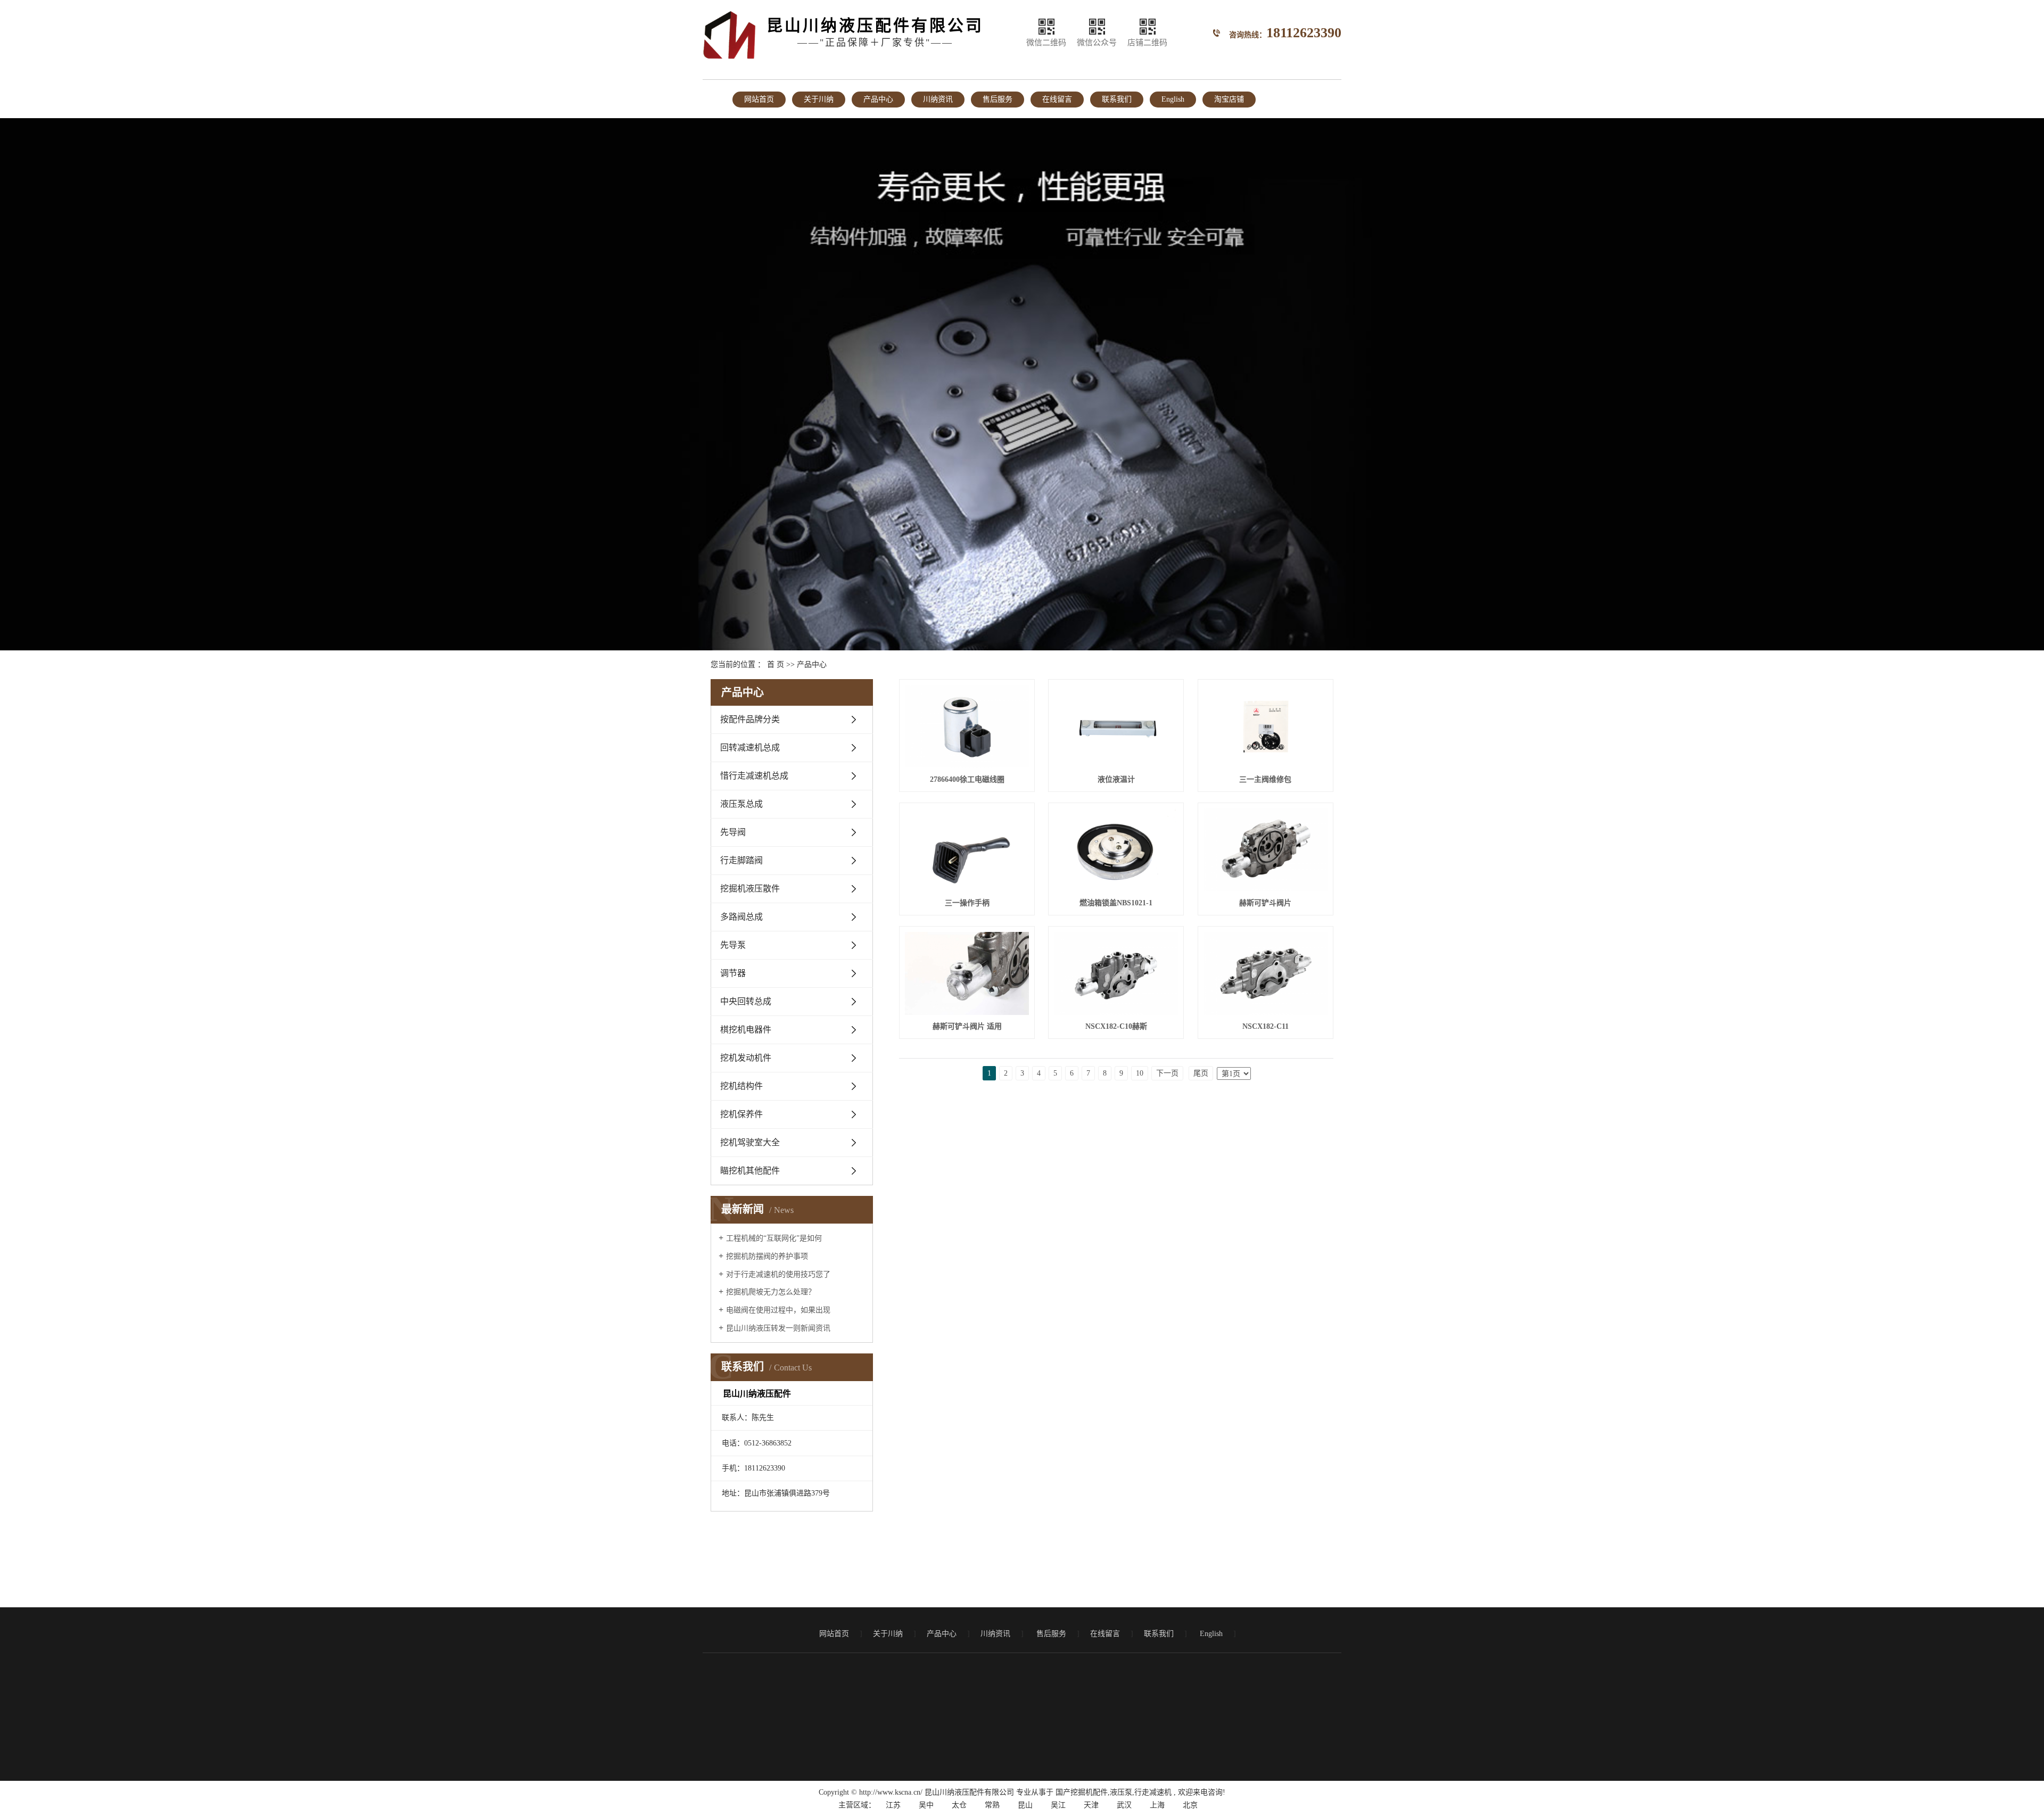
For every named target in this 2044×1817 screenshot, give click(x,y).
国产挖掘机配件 (1082, 1792)
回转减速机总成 (750, 748)
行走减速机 (1153, 1792)
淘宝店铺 (1229, 99)
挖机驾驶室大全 (750, 1142)
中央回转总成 (746, 1001)
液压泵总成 (741, 804)
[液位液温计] (1116, 726)
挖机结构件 (741, 1086)
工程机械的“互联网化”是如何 (774, 1238)
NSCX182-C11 (1266, 1026)
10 (1140, 1073)
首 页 (776, 664)
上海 (1157, 1805)
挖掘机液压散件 (750, 889)
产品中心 (878, 99)
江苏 (893, 1805)
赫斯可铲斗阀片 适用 (967, 1026)
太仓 (959, 1805)
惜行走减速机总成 (754, 776)
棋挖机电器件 (746, 1030)
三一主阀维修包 (1265, 779)
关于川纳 (819, 99)
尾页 (1201, 1073)
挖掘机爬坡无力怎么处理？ (771, 1292)
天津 (1091, 1805)
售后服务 (998, 99)
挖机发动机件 (746, 1058)
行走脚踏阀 (741, 860)
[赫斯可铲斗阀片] (1266, 850)
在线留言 (1057, 99)
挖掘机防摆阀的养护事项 (767, 1256)
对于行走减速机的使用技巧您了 (778, 1274)
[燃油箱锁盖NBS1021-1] (1116, 850)
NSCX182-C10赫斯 (1116, 1026)
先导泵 (733, 945)
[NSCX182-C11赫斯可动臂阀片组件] (1266, 973)
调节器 (733, 973)
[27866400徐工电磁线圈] (967, 726)
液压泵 (1121, 1792)
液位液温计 (1116, 779)
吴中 (926, 1805)
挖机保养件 (741, 1114)
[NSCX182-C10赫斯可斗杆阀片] (1116, 973)
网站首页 (759, 99)
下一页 (1167, 1073)
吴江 (1058, 1805)
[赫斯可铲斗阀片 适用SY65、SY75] (967, 973)
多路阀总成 (741, 917)
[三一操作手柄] (967, 850)
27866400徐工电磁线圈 (967, 779)
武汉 (1124, 1805)
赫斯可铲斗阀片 (1265, 903)
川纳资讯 (938, 99)
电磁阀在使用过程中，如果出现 (778, 1310)
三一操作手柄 (967, 903)
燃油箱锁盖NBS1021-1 (1116, 903)
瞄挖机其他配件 (750, 1171)
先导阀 (733, 832)
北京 (1190, 1805)
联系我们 (1117, 99)
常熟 (992, 1805)
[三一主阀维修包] (1266, 726)
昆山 (1025, 1805)
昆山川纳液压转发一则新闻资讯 (778, 1328)
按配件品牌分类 (750, 719)
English (1173, 99)
